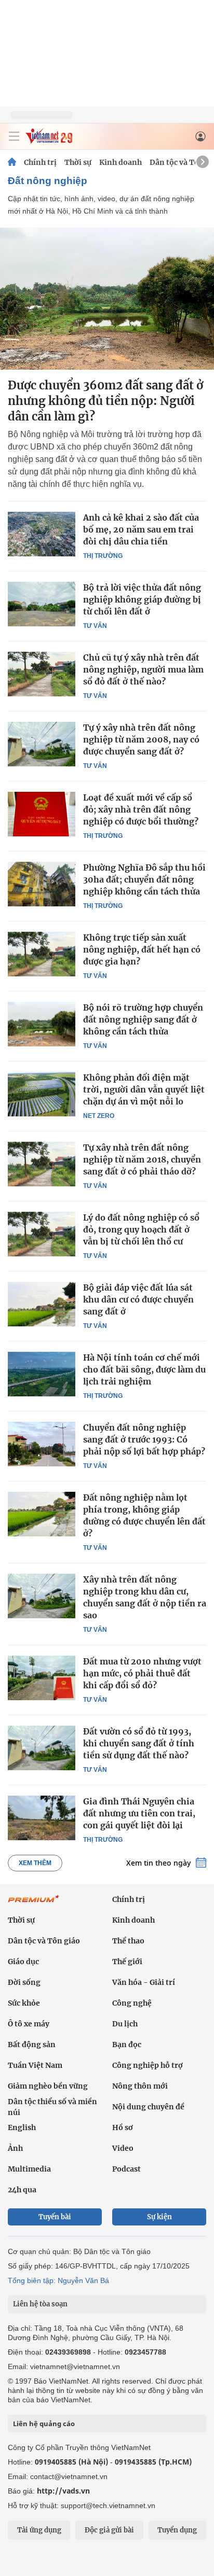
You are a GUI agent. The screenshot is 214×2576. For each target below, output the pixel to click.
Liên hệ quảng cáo (44, 2424)
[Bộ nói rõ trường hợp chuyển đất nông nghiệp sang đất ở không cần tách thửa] (42, 1024)
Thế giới (127, 1962)
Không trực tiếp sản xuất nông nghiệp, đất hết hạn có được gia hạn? (142, 949)
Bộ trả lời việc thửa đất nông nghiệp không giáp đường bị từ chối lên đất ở (142, 599)
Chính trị (40, 162)
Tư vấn (95, 626)
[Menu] (14, 136)
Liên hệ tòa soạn (40, 2304)
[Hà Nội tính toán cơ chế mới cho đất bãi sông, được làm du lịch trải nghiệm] (42, 1374)
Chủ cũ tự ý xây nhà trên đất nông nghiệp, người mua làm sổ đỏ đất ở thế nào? (143, 669)
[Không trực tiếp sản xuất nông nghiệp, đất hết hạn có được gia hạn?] (42, 954)
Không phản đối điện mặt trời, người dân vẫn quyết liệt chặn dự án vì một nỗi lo (144, 1089)
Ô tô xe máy (29, 2024)
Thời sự (78, 162)
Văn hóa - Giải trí (144, 1982)
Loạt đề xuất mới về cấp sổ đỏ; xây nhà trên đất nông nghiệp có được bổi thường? (141, 809)
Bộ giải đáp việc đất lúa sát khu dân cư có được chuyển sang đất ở (138, 1299)
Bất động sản (32, 2045)
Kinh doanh (121, 162)
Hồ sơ (123, 2127)
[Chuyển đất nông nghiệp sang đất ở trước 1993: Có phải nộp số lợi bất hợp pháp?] (42, 1444)
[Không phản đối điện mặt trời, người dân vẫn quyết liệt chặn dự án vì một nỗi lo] (42, 1094)
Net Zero (99, 1116)
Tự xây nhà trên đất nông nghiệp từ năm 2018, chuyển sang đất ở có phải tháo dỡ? (142, 1159)
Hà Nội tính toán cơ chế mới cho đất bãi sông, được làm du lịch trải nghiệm (144, 1369)
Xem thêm (35, 1863)
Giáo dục (23, 1962)
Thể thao (128, 1941)
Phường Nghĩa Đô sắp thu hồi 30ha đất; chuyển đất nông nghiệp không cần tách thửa (144, 879)
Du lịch (125, 2024)
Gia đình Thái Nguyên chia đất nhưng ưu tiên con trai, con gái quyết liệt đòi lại (139, 1813)
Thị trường (103, 556)
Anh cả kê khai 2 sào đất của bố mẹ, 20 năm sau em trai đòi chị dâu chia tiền (141, 529)
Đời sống (24, 1982)
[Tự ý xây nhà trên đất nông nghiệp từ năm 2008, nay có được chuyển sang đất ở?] (42, 744)
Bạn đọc (127, 2045)
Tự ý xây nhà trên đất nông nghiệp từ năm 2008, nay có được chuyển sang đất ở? (141, 739)
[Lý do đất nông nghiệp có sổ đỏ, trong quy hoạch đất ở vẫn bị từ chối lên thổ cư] (42, 1234)
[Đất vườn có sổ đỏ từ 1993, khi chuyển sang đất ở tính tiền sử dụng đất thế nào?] (42, 1748)
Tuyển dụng (177, 2530)
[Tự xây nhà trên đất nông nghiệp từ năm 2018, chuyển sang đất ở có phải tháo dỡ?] (42, 1164)
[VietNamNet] (12, 162)
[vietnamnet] (49, 141)
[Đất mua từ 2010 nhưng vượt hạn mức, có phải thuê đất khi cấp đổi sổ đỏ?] (42, 1678)
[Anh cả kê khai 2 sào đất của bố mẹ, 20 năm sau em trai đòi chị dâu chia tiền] (42, 534)
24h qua (22, 2190)
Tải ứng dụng (39, 2530)
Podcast (126, 2169)
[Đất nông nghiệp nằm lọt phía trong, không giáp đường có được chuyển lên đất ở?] (42, 1514)
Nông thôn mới (140, 2086)
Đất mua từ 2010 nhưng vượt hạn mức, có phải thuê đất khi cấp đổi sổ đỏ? (142, 1673)
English (22, 2127)
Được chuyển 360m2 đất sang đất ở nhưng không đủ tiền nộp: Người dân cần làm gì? (105, 401)
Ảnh (15, 2148)
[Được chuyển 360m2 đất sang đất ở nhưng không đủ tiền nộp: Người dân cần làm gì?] (107, 299)
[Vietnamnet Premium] (34, 1904)
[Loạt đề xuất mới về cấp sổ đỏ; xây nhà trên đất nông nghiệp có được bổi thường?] (42, 814)
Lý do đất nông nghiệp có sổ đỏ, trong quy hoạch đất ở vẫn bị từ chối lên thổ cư (141, 1229)
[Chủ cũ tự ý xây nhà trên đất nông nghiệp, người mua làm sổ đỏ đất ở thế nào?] (42, 674)
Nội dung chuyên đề (148, 2107)
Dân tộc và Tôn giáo (44, 1941)
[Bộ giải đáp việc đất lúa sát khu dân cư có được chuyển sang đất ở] (42, 1304)
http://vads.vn (63, 2491)
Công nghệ (132, 2003)
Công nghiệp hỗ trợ (148, 2065)
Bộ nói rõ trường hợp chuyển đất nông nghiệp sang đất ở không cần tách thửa (143, 1019)
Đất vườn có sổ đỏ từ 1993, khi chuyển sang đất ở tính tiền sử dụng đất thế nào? (139, 1743)
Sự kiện (159, 2217)
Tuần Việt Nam (35, 2065)
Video (123, 2148)
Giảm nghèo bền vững (48, 2086)
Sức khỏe (24, 2003)
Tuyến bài (55, 2217)
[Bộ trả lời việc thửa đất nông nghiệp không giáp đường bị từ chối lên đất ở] (42, 604)
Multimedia (29, 2169)
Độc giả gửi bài (109, 2530)
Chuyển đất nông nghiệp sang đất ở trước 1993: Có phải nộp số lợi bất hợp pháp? (144, 1439)
